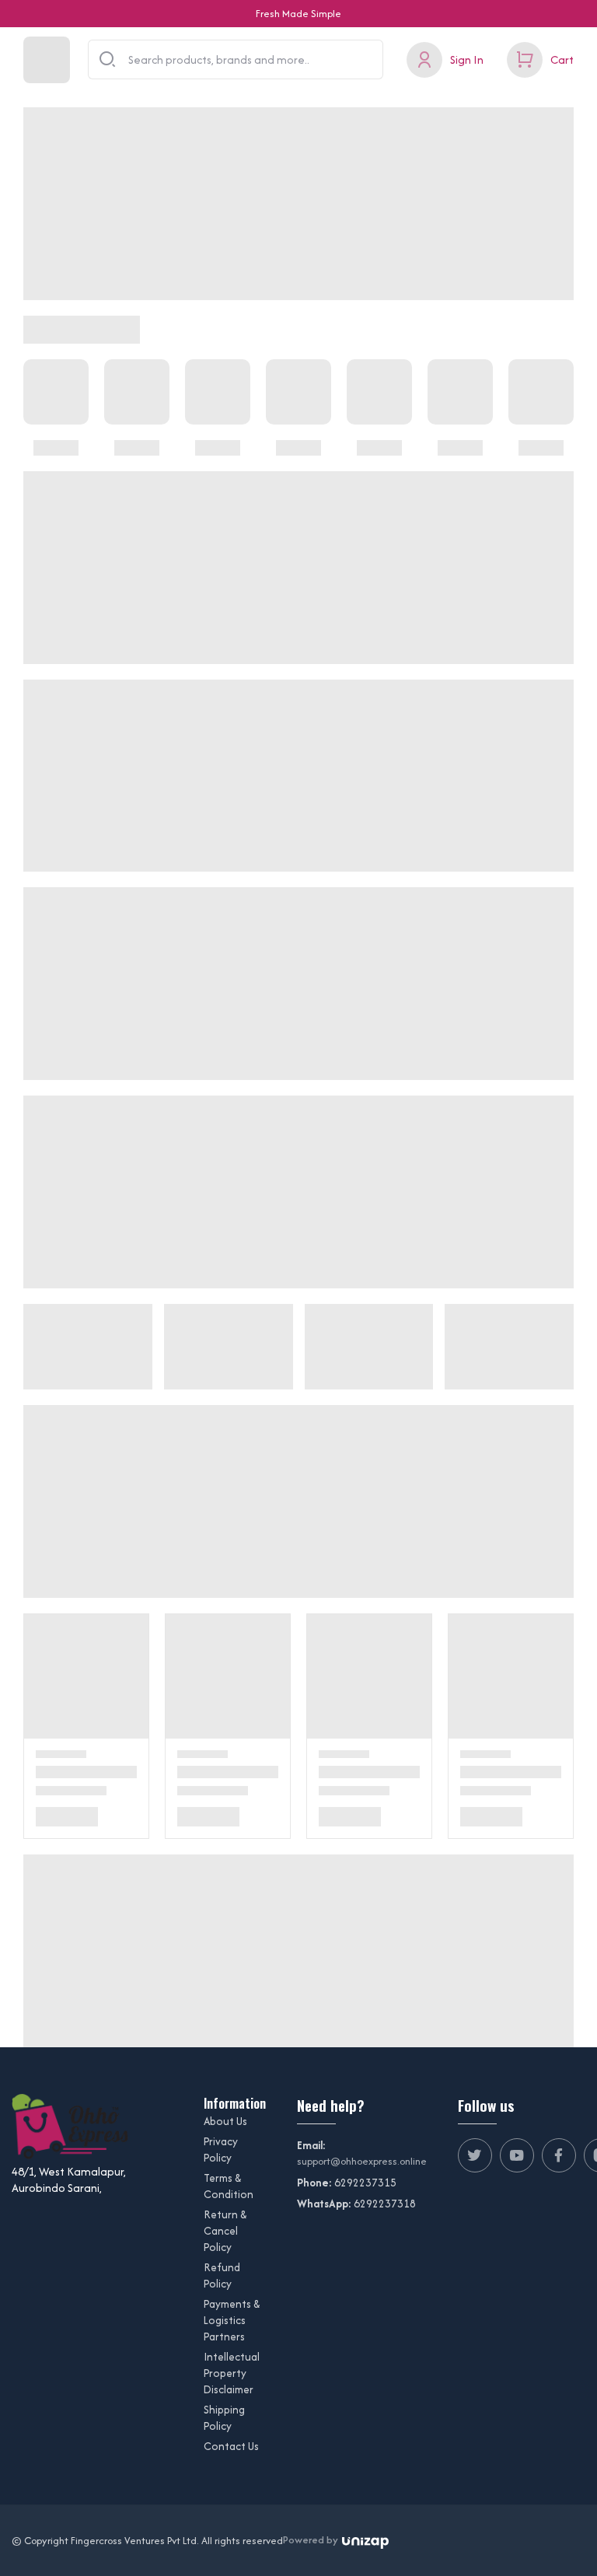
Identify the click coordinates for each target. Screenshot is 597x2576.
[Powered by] (365, 2541)
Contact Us (231, 2446)
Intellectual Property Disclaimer (232, 2373)
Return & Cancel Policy (225, 2231)
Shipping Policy (224, 2418)
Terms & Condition (229, 2186)
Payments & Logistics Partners (232, 2320)
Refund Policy (222, 2275)
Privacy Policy (221, 2150)
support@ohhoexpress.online (362, 2161)
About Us (225, 2121)
